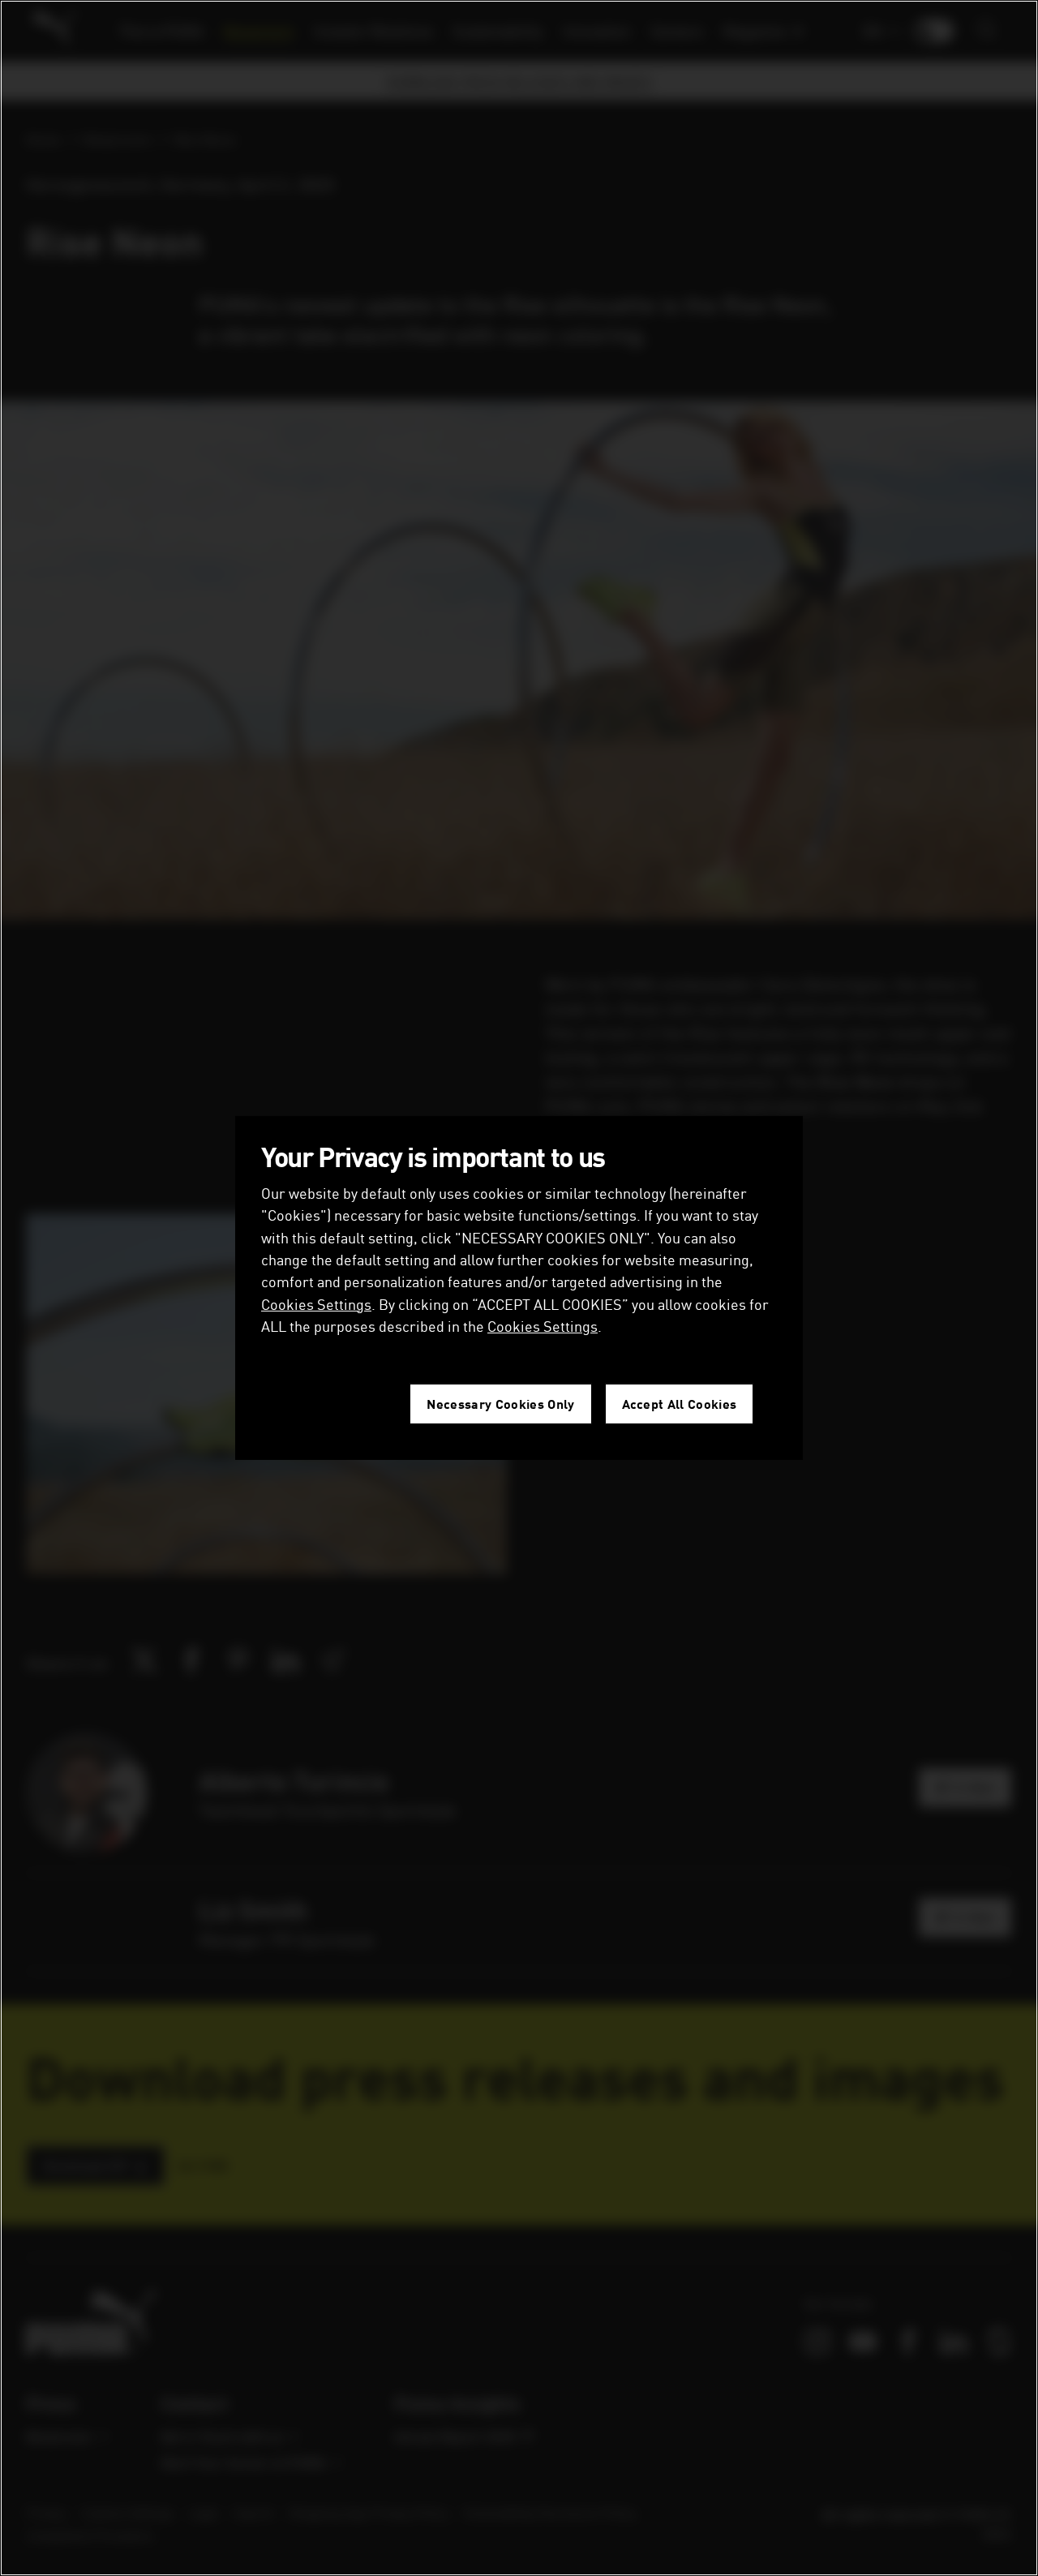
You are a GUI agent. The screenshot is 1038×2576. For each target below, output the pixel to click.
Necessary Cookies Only (500, 1404)
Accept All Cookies (680, 1404)
